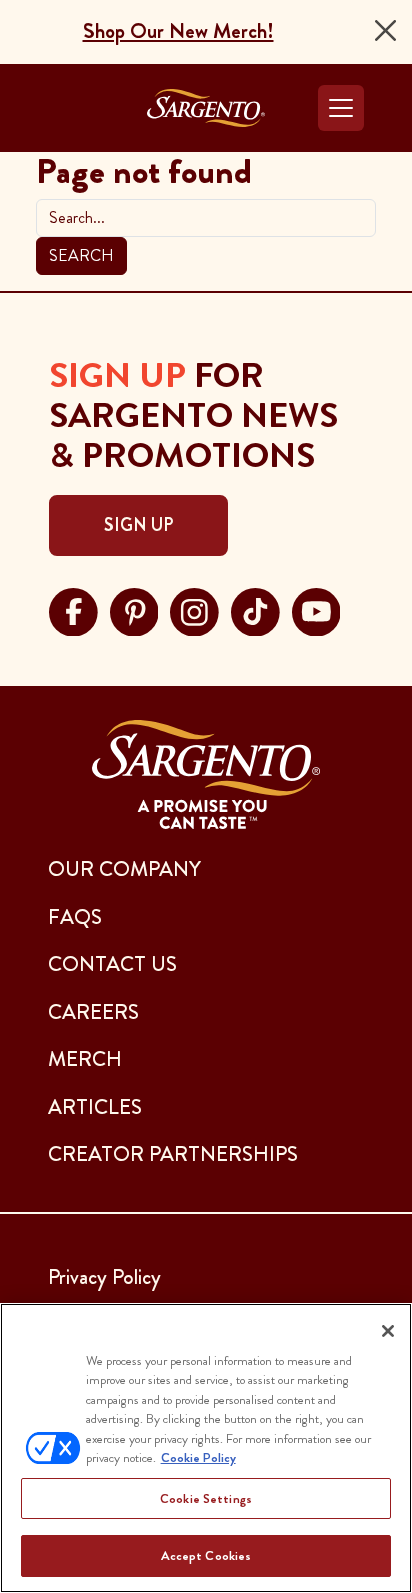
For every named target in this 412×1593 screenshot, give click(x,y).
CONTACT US (112, 964)
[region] (206, 1448)
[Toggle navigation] (341, 108)
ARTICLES (95, 1107)
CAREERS (93, 1012)
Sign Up (138, 525)
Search (81, 255)
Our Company (124, 869)
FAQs (75, 917)
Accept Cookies (206, 1555)
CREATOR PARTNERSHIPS (173, 1154)
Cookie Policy (198, 1457)
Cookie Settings (206, 1498)
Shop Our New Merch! (178, 31)
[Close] (385, 30)
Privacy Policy (104, 1277)
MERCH (85, 1059)
